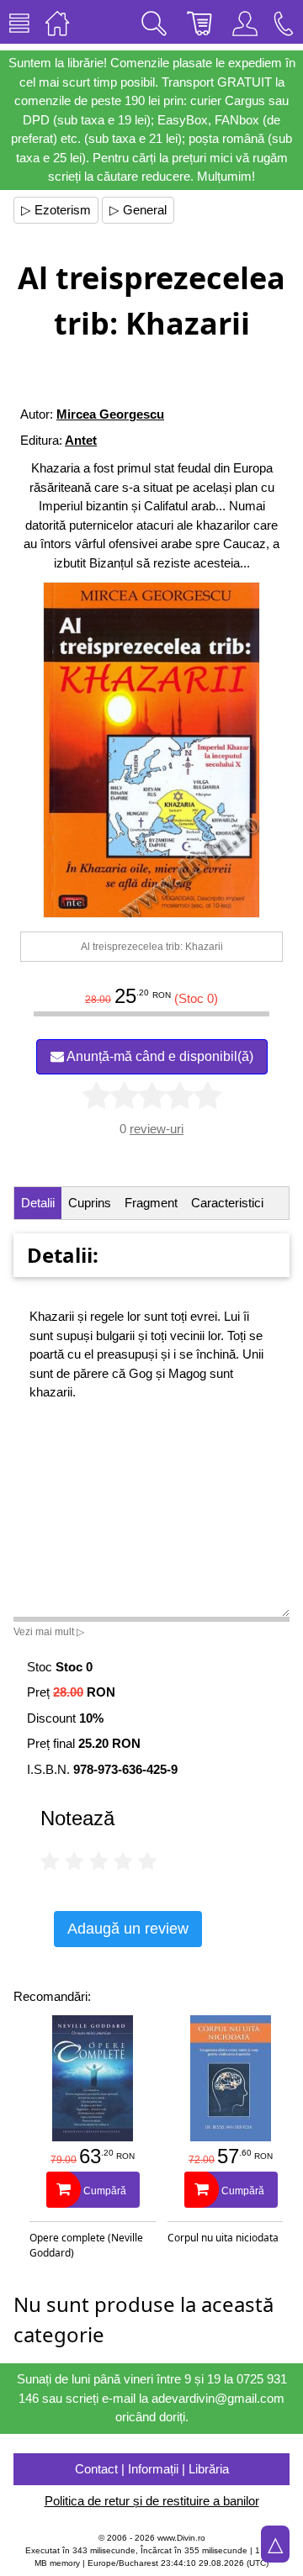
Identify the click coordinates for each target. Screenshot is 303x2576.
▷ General (138, 210)
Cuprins (90, 1203)
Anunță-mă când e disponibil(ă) (159, 1056)
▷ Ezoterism (56, 210)
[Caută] (154, 22)
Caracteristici (227, 1203)
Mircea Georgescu (110, 414)
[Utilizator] (245, 22)
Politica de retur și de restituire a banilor (152, 2501)
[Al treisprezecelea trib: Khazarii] (152, 750)
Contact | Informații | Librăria (152, 2469)
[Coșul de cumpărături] (199, 22)
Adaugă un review (128, 1929)
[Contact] (284, 22)
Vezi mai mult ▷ (49, 1632)
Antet (81, 440)
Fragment (151, 1203)
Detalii (38, 1203)
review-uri (157, 1129)
